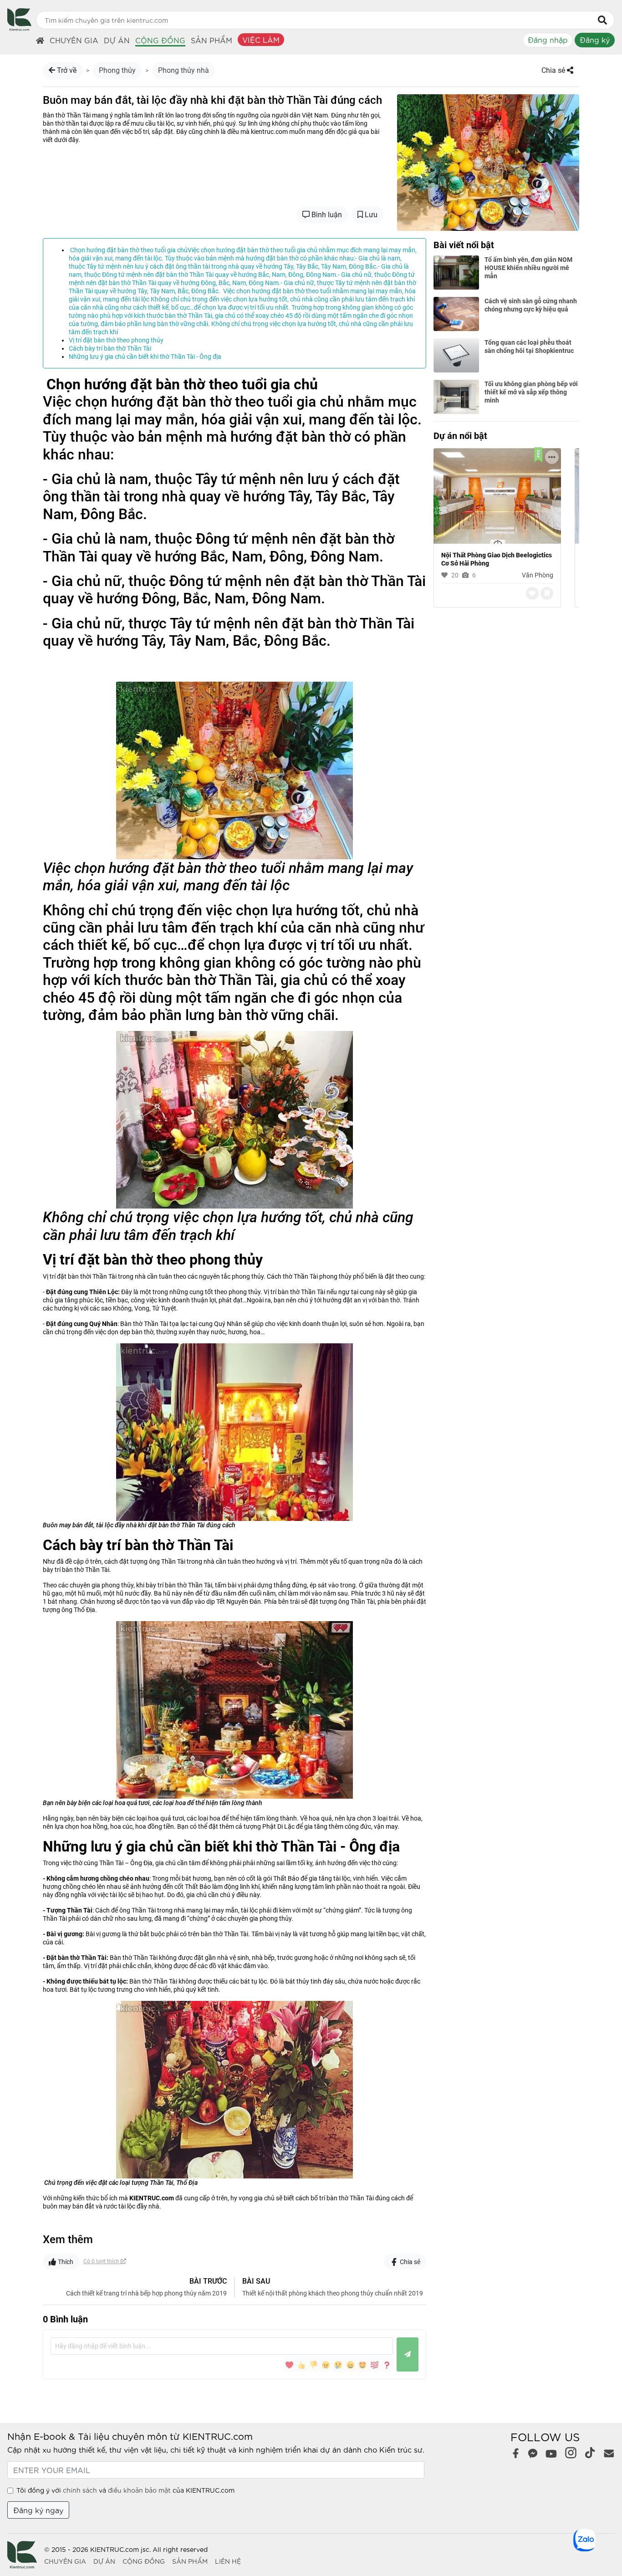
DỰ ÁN (104, 2561)
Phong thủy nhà (184, 70)
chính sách (80, 2490)
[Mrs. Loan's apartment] (497, 495)
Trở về (66, 70)
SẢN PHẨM (190, 2561)
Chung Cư (539, 575)
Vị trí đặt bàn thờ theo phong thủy (116, 340)
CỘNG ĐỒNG (144, 2561)
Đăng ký (595, 39)
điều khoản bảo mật (139, 2490)
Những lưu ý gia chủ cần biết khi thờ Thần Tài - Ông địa (145, 357)
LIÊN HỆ (228, 2561)
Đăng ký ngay (38, 2510)
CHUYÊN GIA (65, 2561)
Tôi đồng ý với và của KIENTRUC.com (125, 2490)
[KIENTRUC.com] (19, 28)
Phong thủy (117, 70)
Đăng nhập (548, 39)
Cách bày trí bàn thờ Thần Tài (110, 348)
